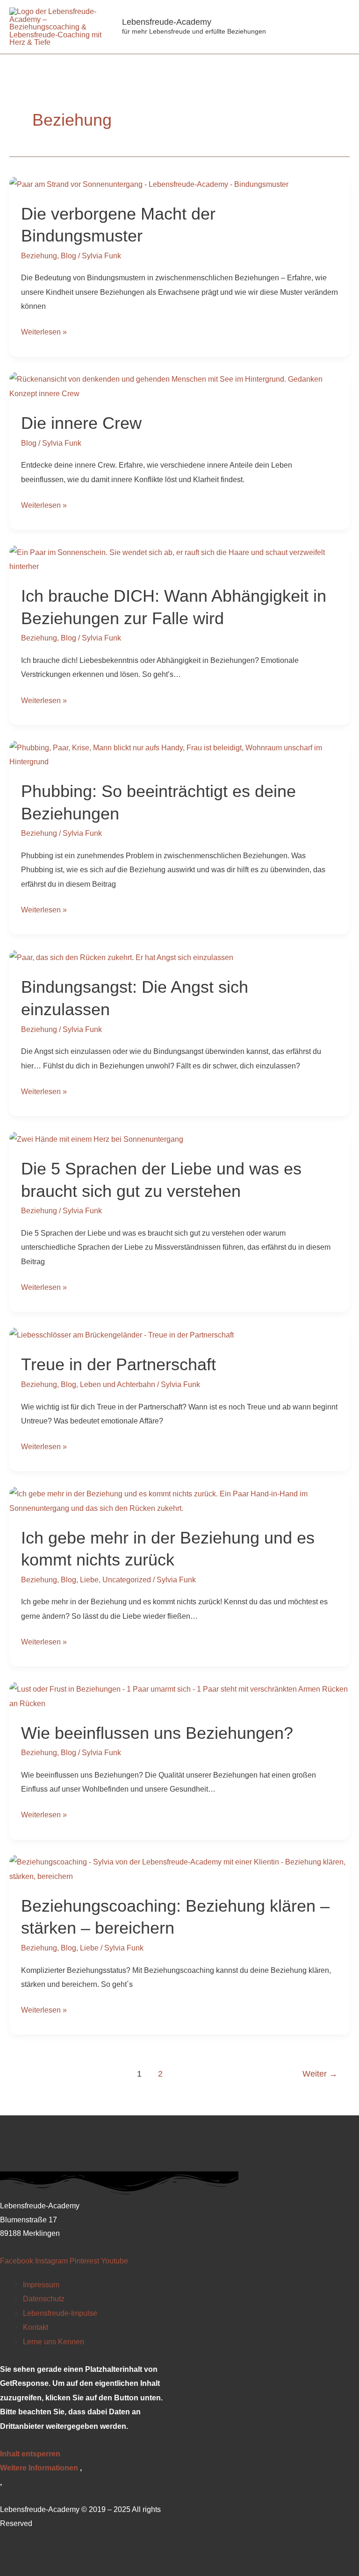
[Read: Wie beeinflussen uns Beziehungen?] (179, 1695)
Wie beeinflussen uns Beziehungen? (157, 1733)
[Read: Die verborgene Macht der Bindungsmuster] (149, 183)
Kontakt (36, 2327)
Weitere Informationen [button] (39, 2468)
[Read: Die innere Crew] (179, 385)
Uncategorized (127, 1580)
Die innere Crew (81, 423)
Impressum (41, 2284)
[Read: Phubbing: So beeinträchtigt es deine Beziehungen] (179, 754)
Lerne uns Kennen (54, 2341)
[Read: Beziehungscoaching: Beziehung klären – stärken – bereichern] (179, 1868)
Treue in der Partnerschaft (118, 1364)
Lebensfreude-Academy (167, 22)
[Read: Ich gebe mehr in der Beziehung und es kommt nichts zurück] (179, 1500)
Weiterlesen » (44, 330)
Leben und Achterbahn (118, 1384)
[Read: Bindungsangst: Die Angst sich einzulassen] (121, 957)
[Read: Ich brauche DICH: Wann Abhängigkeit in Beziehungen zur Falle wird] (179, 559)
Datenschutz (44, 2298)
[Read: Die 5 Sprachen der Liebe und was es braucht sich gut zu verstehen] (96, 1139)
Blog (68, 256)
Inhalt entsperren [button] (30, 2454)
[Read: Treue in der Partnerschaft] (122, 1334)
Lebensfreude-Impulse (60, 2313)
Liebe (89, 1580)
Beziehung (39, 256)
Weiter (320, 2074)
